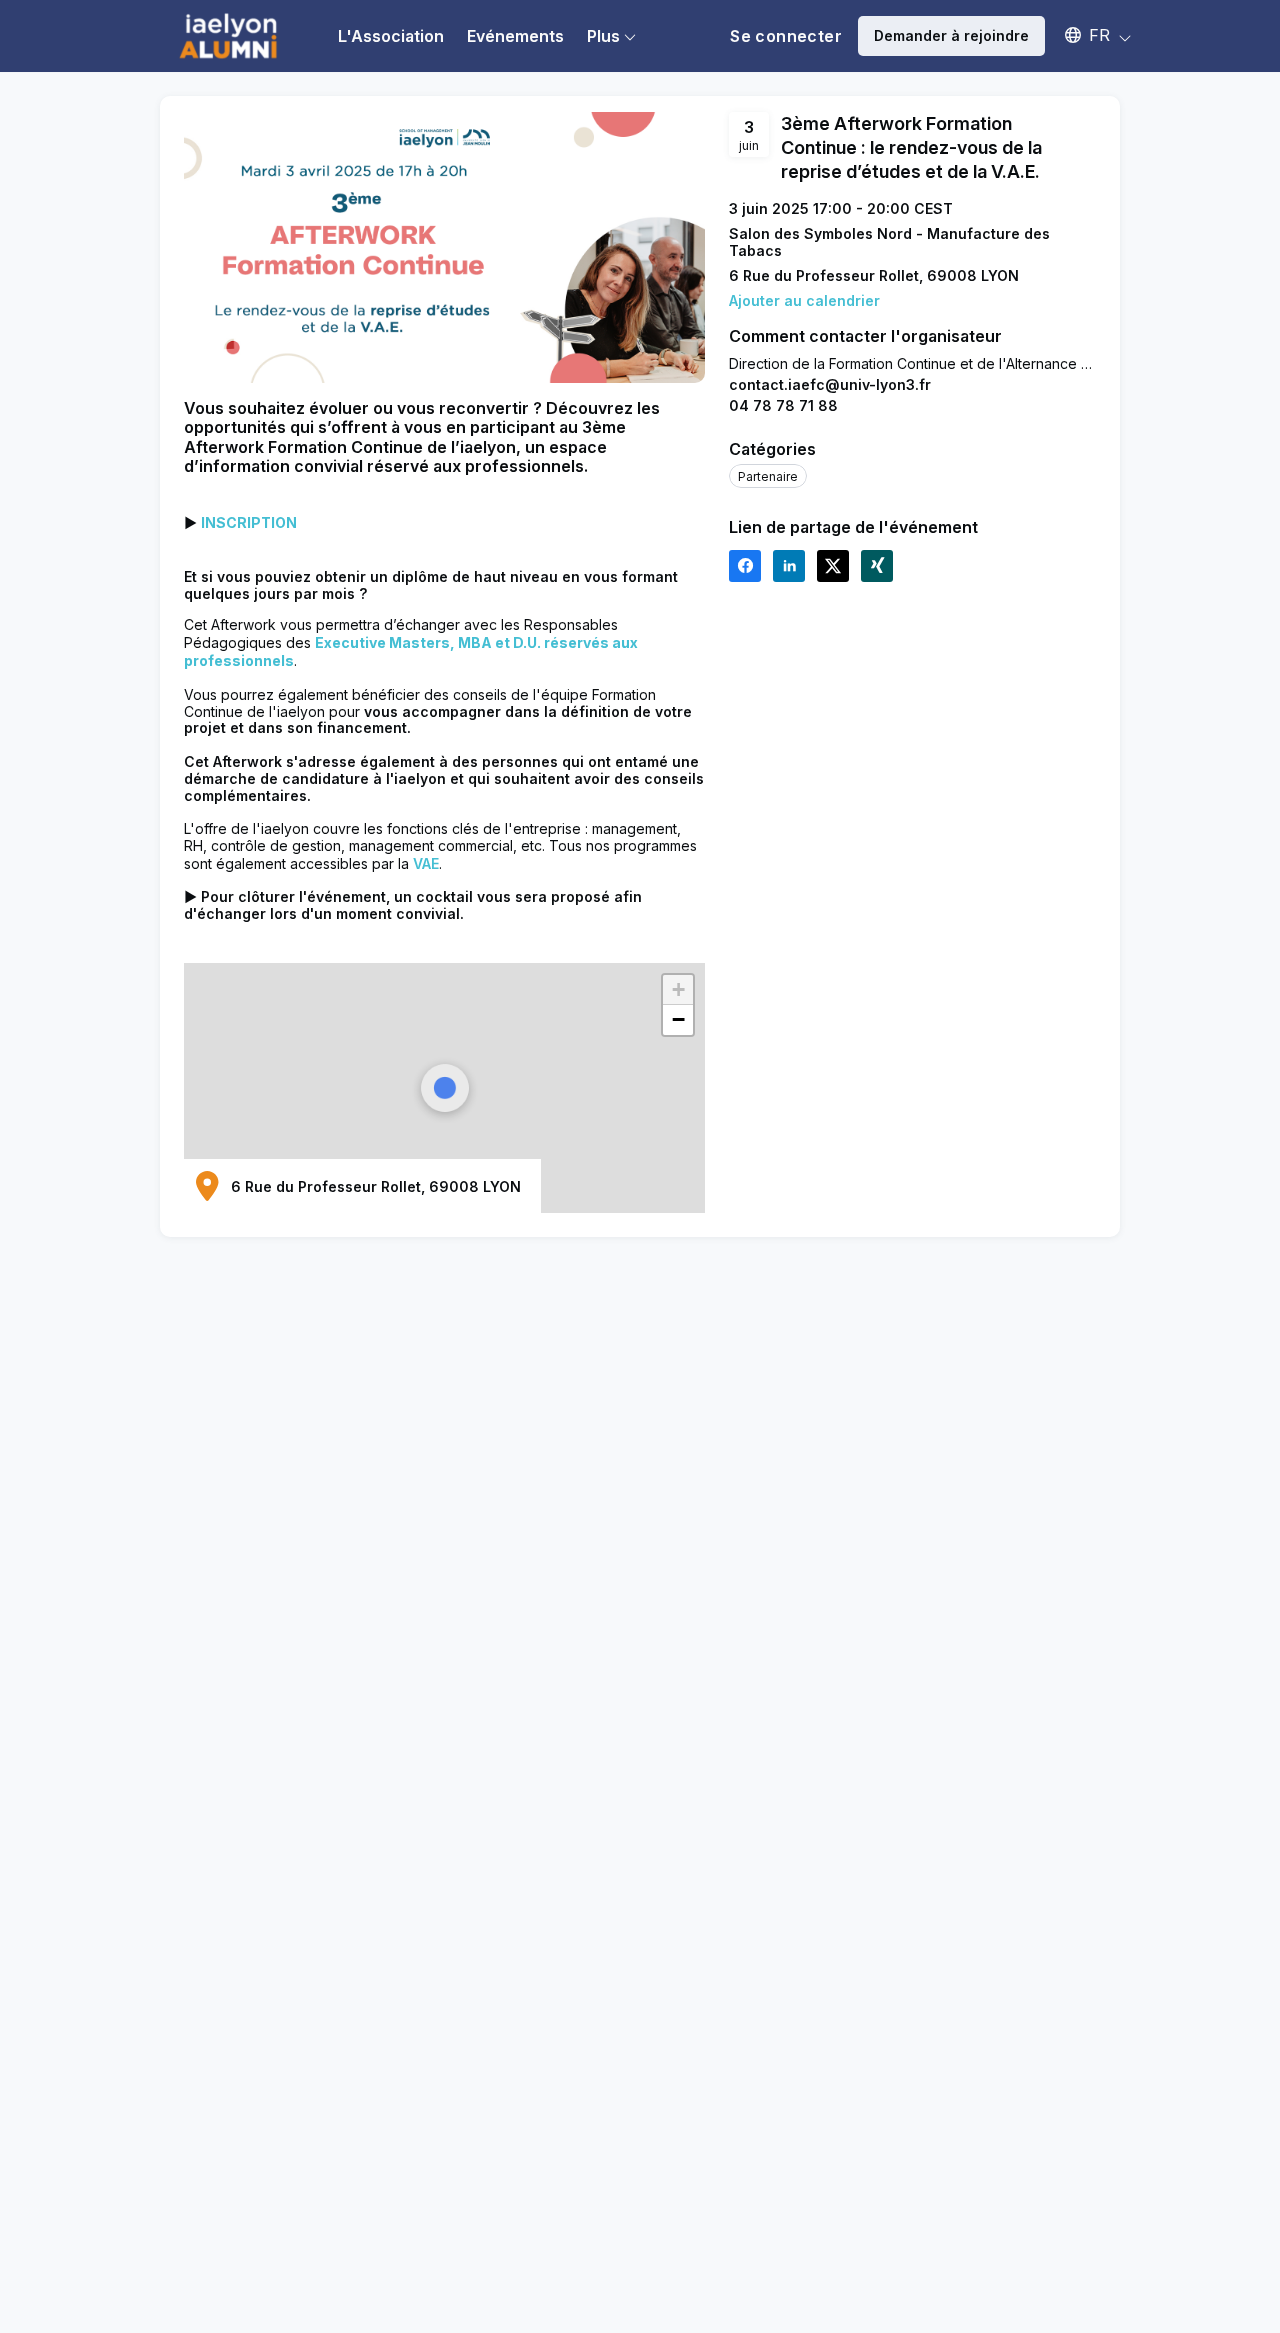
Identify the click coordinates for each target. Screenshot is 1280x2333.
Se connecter (786, 36)
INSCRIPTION (249, 522)
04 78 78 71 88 (783, 405)
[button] (1088, 35)
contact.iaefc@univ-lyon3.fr (830, 384)
